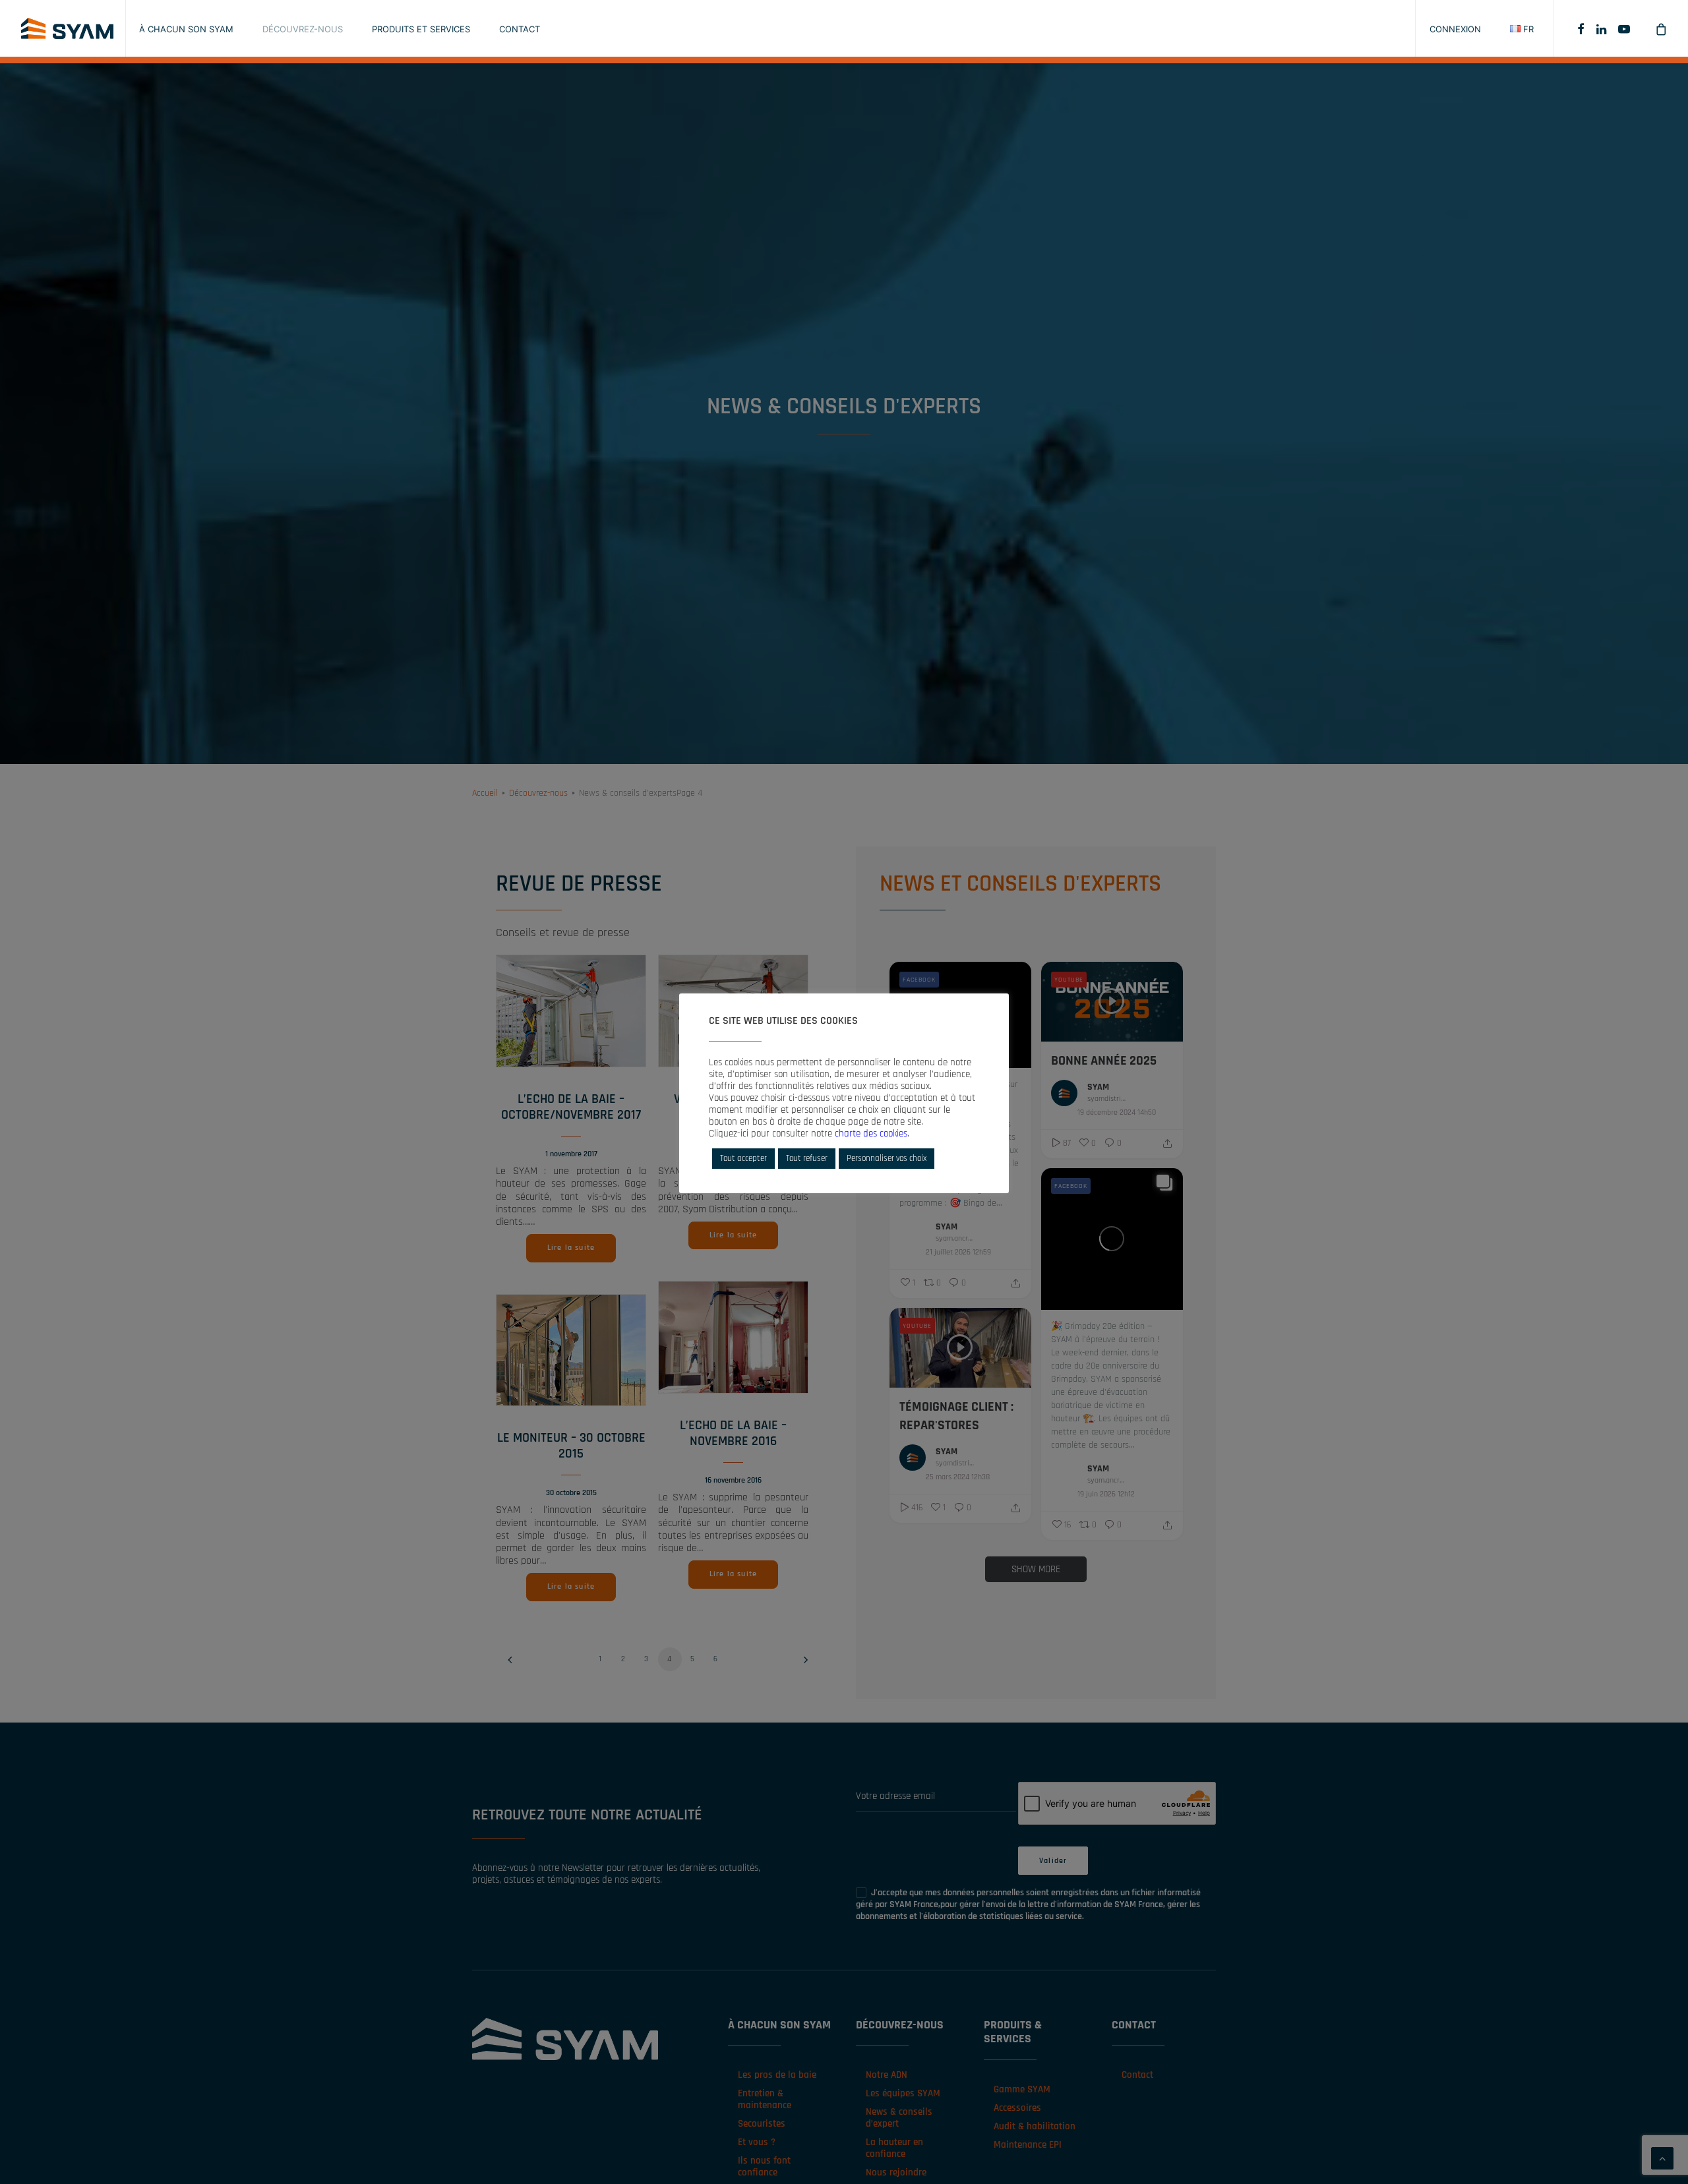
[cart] (1651, 28)
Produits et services (421, 29)
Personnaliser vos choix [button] (887, 1158)
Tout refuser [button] (807, 1158)
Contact (520, 29)
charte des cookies (871, 1134)
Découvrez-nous (303, 29)
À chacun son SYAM (186, 29)
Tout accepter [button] (743, 1158)
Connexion (1455, 29)
